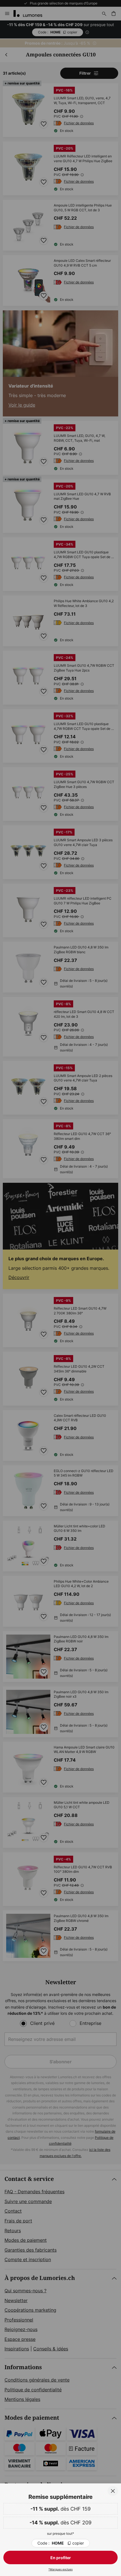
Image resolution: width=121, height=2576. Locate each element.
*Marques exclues (60, 2569)
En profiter (61, 2558)
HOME (61, 2543)
